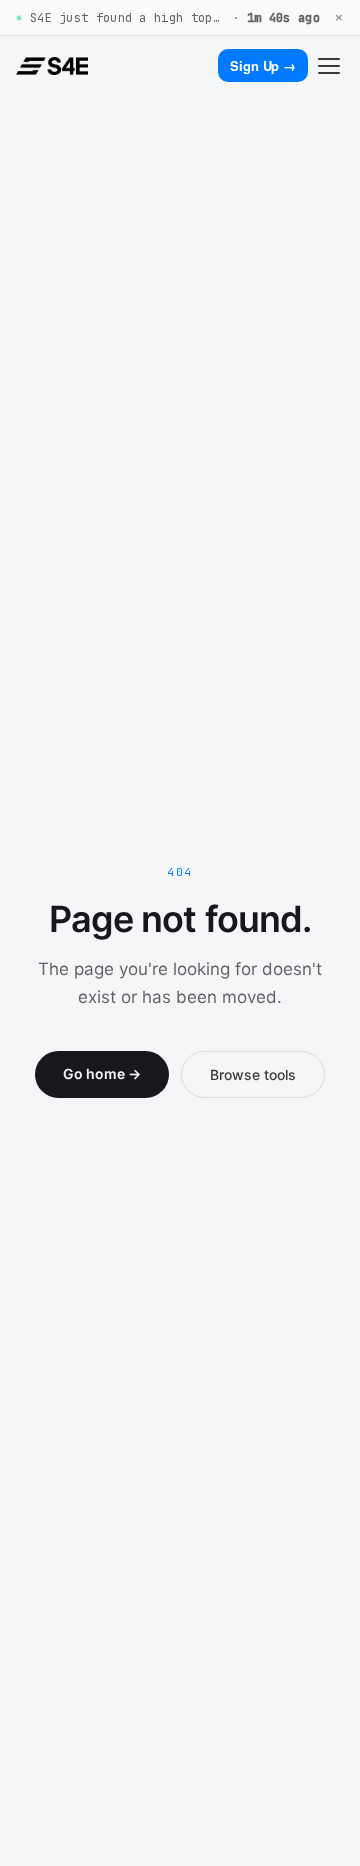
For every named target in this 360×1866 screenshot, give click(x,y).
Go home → (102, 1073)
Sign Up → (263, 65)
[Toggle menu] (329, 66)
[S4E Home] (52, 66)
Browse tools (253, 1074)
